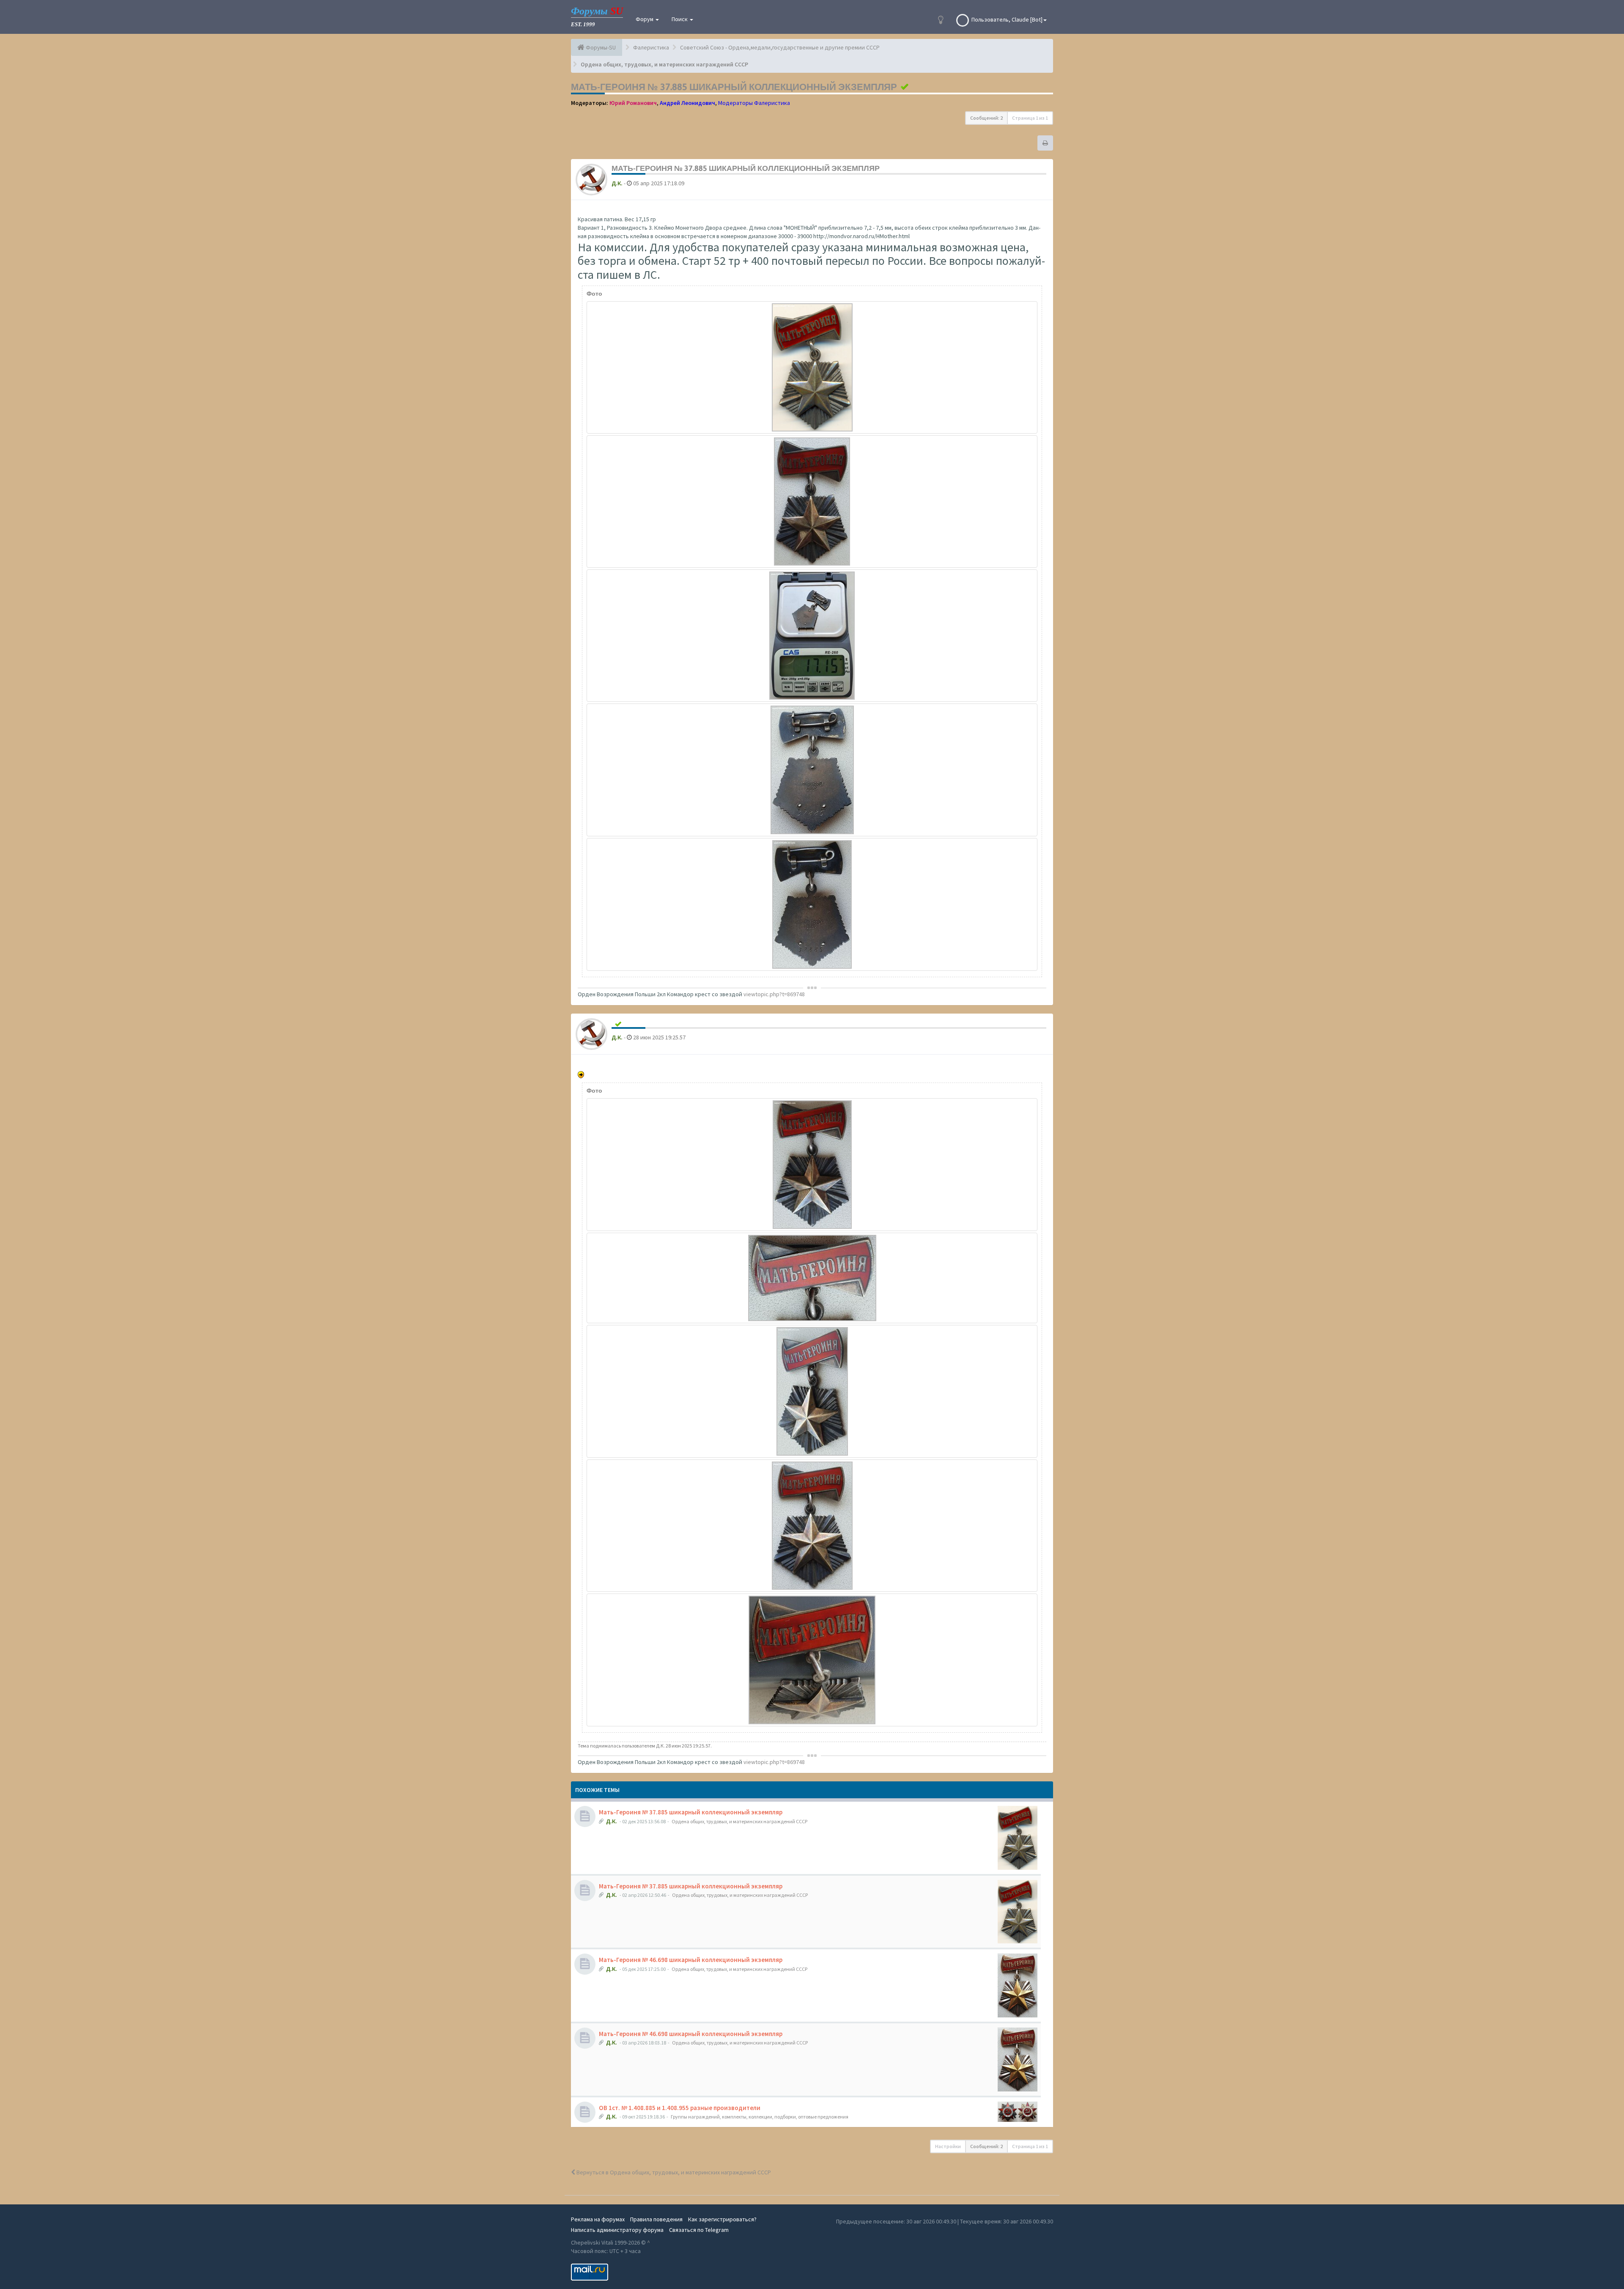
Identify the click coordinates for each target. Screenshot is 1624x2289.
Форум (645, 19)
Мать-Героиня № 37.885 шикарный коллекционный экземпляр (734, 87)
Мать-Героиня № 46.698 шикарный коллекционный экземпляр (691, 1960)
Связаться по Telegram (699, 2230)
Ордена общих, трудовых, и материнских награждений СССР (739, 1821)
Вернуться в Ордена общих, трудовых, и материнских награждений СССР (673, 2172)
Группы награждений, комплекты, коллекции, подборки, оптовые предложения (760, 2117)
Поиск (680, 19)
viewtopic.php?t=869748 (774, 994)
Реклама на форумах (598, 2219)
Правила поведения (656, 2219)
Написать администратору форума (617, 2230)
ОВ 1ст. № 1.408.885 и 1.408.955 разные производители (680, 2108)
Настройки (948, 2146)
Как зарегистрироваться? (722, 2219)
